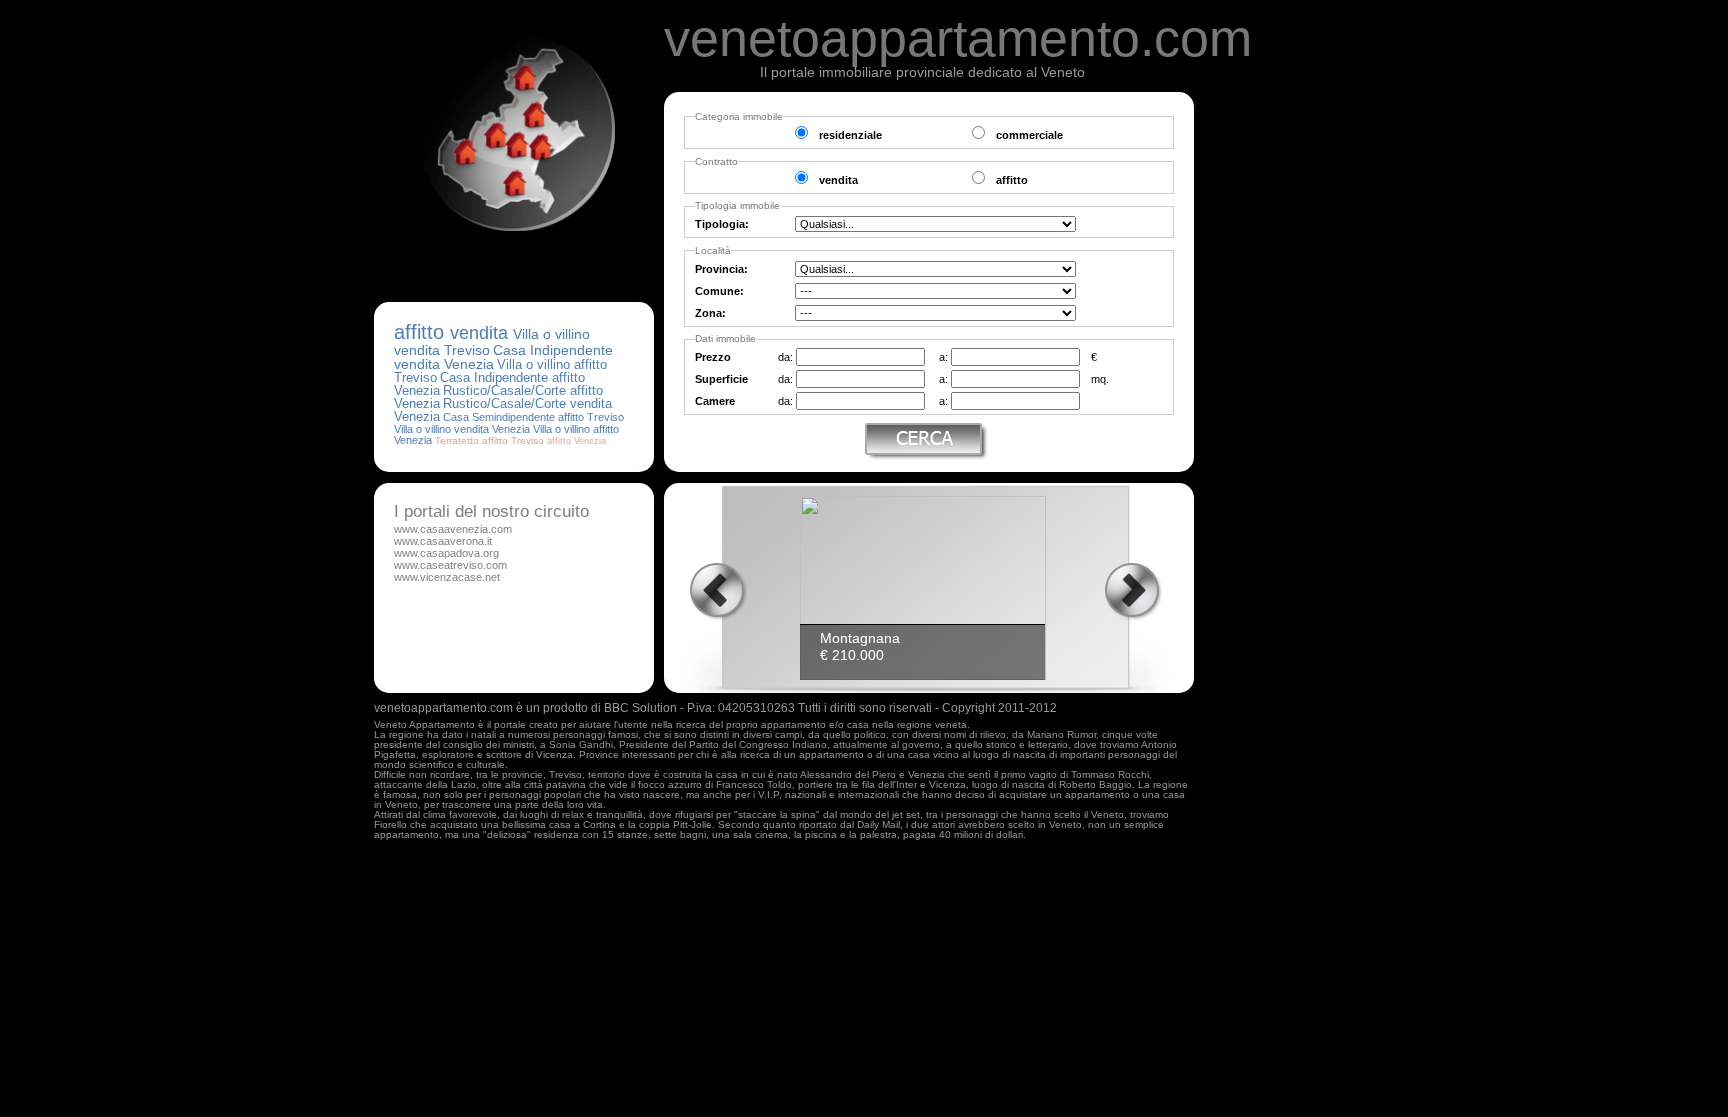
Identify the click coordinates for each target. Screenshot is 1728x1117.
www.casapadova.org (446, 553)
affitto (1012, 180)
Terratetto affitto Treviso (489, 440)
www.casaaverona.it (443, 541)
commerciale (1029, 135)
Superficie (721, 379)
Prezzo (713, 357)
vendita (838, 180)
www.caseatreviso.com (450, 565)
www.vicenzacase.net (447, 577)
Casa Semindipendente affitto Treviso (533, 417)
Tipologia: (722, 224)
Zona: (710, 313)
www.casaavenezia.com (453, 529)
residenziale (850, 135)
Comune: (719, 291)
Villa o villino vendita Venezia (462, 429)
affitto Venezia (576, 441)
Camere (715, 401)
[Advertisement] (1284, 392)
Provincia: (721, 269)
